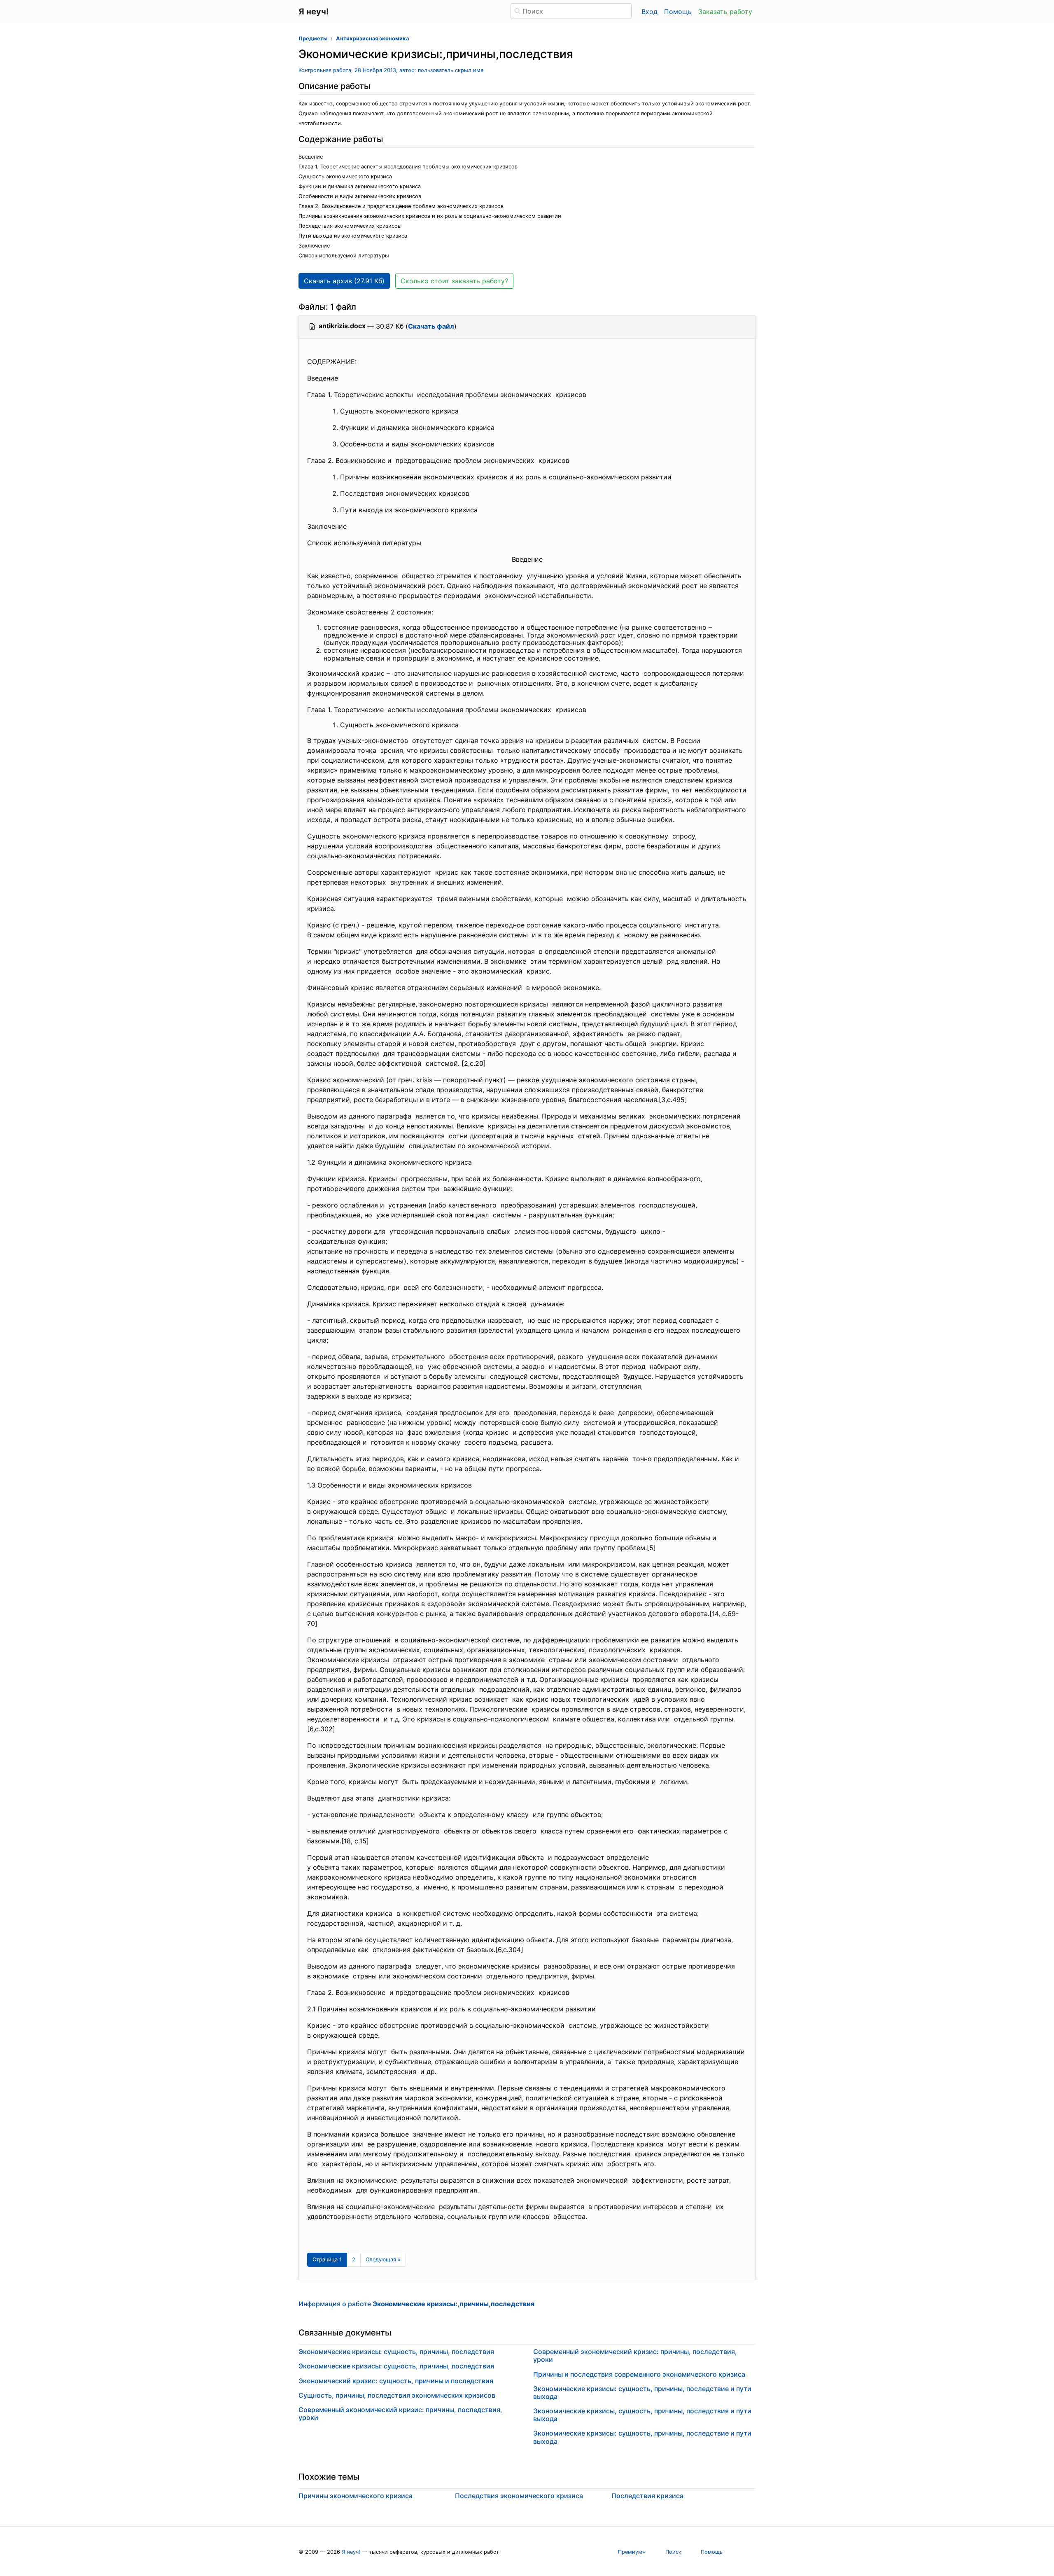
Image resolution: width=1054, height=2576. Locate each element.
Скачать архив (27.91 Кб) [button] (344, 281)
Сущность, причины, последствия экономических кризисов (397, 2395)
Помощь (678, 12)
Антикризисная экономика (372, 39)
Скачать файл (431, 326)
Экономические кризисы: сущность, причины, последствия (396, 2352)
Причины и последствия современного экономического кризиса (639, 2374)
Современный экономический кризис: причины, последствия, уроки (400, 2414)
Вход (649, 12)
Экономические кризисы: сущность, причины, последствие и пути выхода (642, 2393)
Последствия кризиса (647, 2496)
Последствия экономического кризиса (519, 2496)
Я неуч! (351, 2552)
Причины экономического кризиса (356, 2496)
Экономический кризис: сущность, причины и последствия (396, 2381)
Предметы (313, 39)
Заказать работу (725, 12)
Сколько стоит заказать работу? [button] (454, 281)
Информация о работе (416, 2304)
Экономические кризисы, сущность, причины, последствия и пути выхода (642, 2415)
